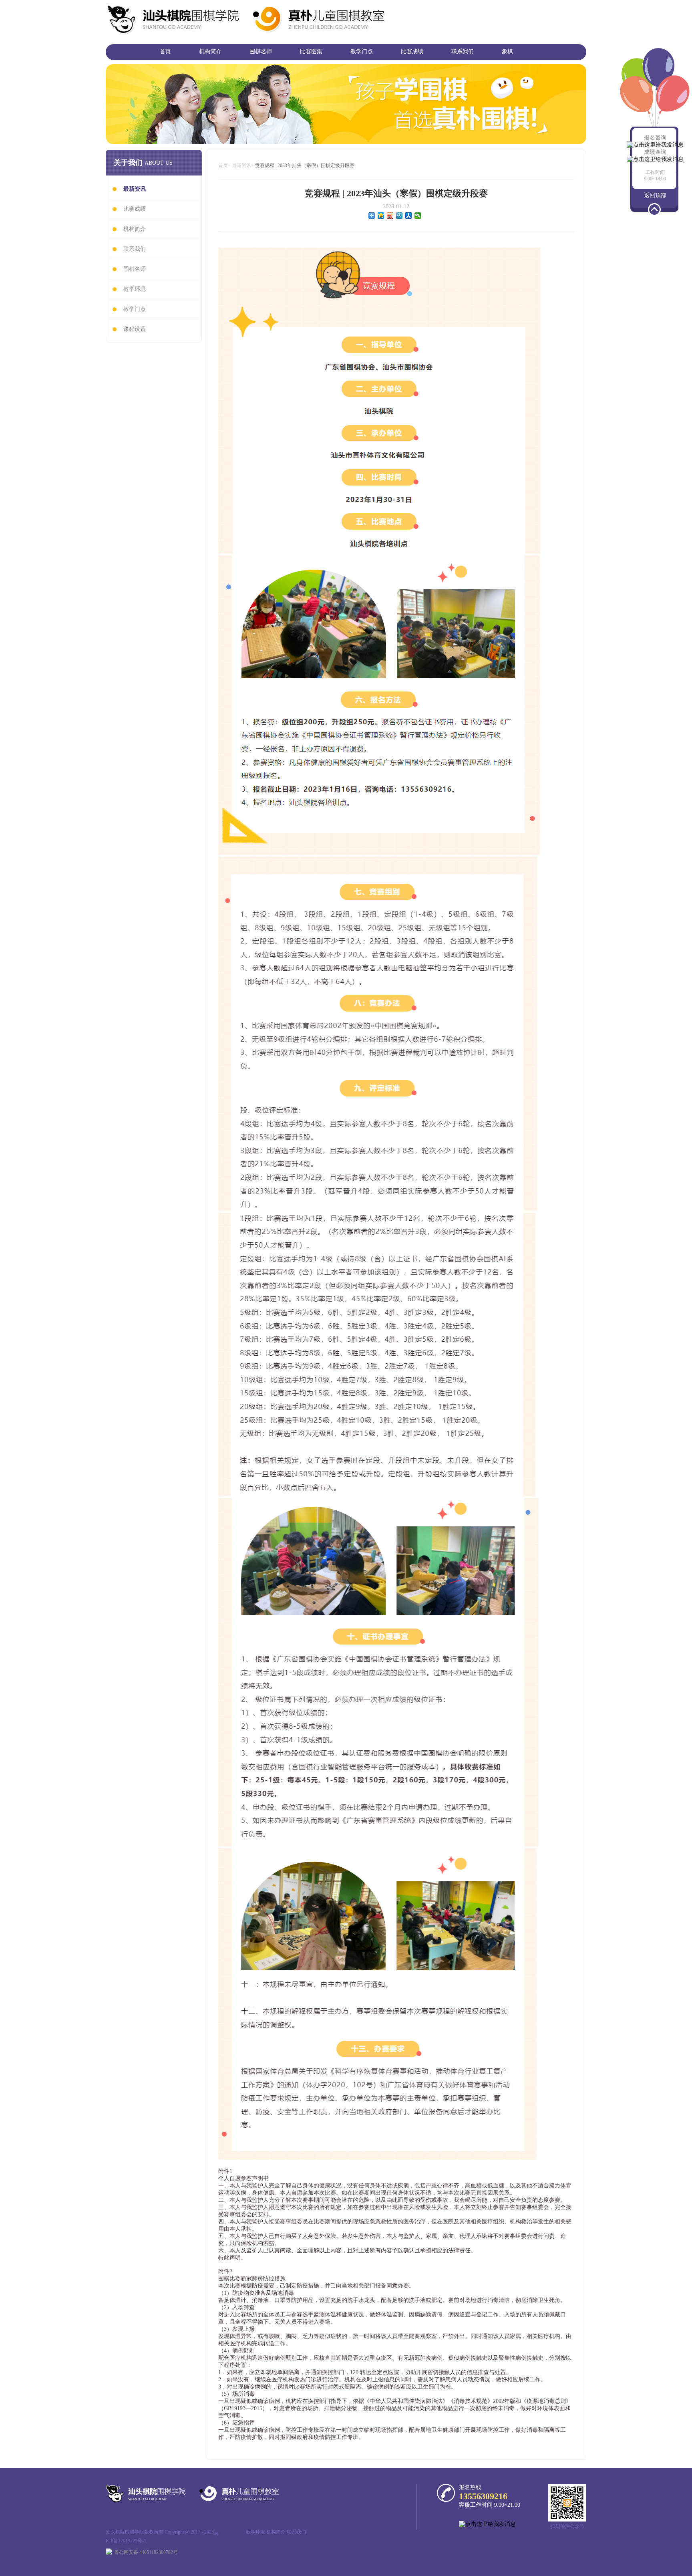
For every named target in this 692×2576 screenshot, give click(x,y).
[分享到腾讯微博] (399, 216)
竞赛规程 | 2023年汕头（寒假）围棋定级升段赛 (305, 165)
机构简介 (210, 51)
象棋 (507, 51)
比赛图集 (311, 51)
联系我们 (463, 51)
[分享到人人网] (409, 216)
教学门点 (362, 51)
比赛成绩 (412, 51)
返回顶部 (655, 195)
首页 (165, 51)
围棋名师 (261, 51)
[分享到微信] (418, 216)
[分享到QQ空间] (381, 216)
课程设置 (135, 329)
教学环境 (135, 289)
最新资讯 (241, 165)
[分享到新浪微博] (390, 216)
